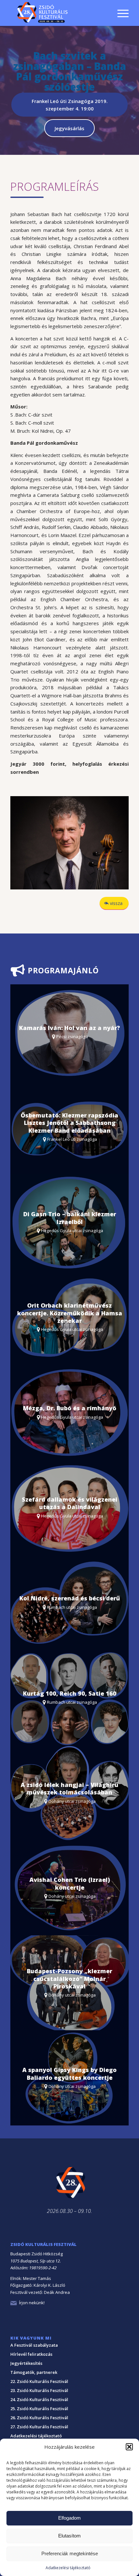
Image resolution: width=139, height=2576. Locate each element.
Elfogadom (69, 2518)
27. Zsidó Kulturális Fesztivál (39, 2427)
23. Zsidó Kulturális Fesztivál (39, 2390)
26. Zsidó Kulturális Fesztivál (39, 2418)
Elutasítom (69, 2536)
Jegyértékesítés (26, 2363)
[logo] (58, 13)
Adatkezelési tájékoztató (68, 2568)
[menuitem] (120, 4)
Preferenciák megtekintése (70, 2553)
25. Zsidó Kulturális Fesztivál (39, 2409)
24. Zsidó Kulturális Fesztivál (39, 2399)
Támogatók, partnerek (34, 2372)
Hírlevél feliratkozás (31, 2354)
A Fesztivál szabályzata (34, 2345)
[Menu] (120, 13)
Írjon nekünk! (32, 2303)
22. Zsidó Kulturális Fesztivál (39, 2381)
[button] (129, 2447)
